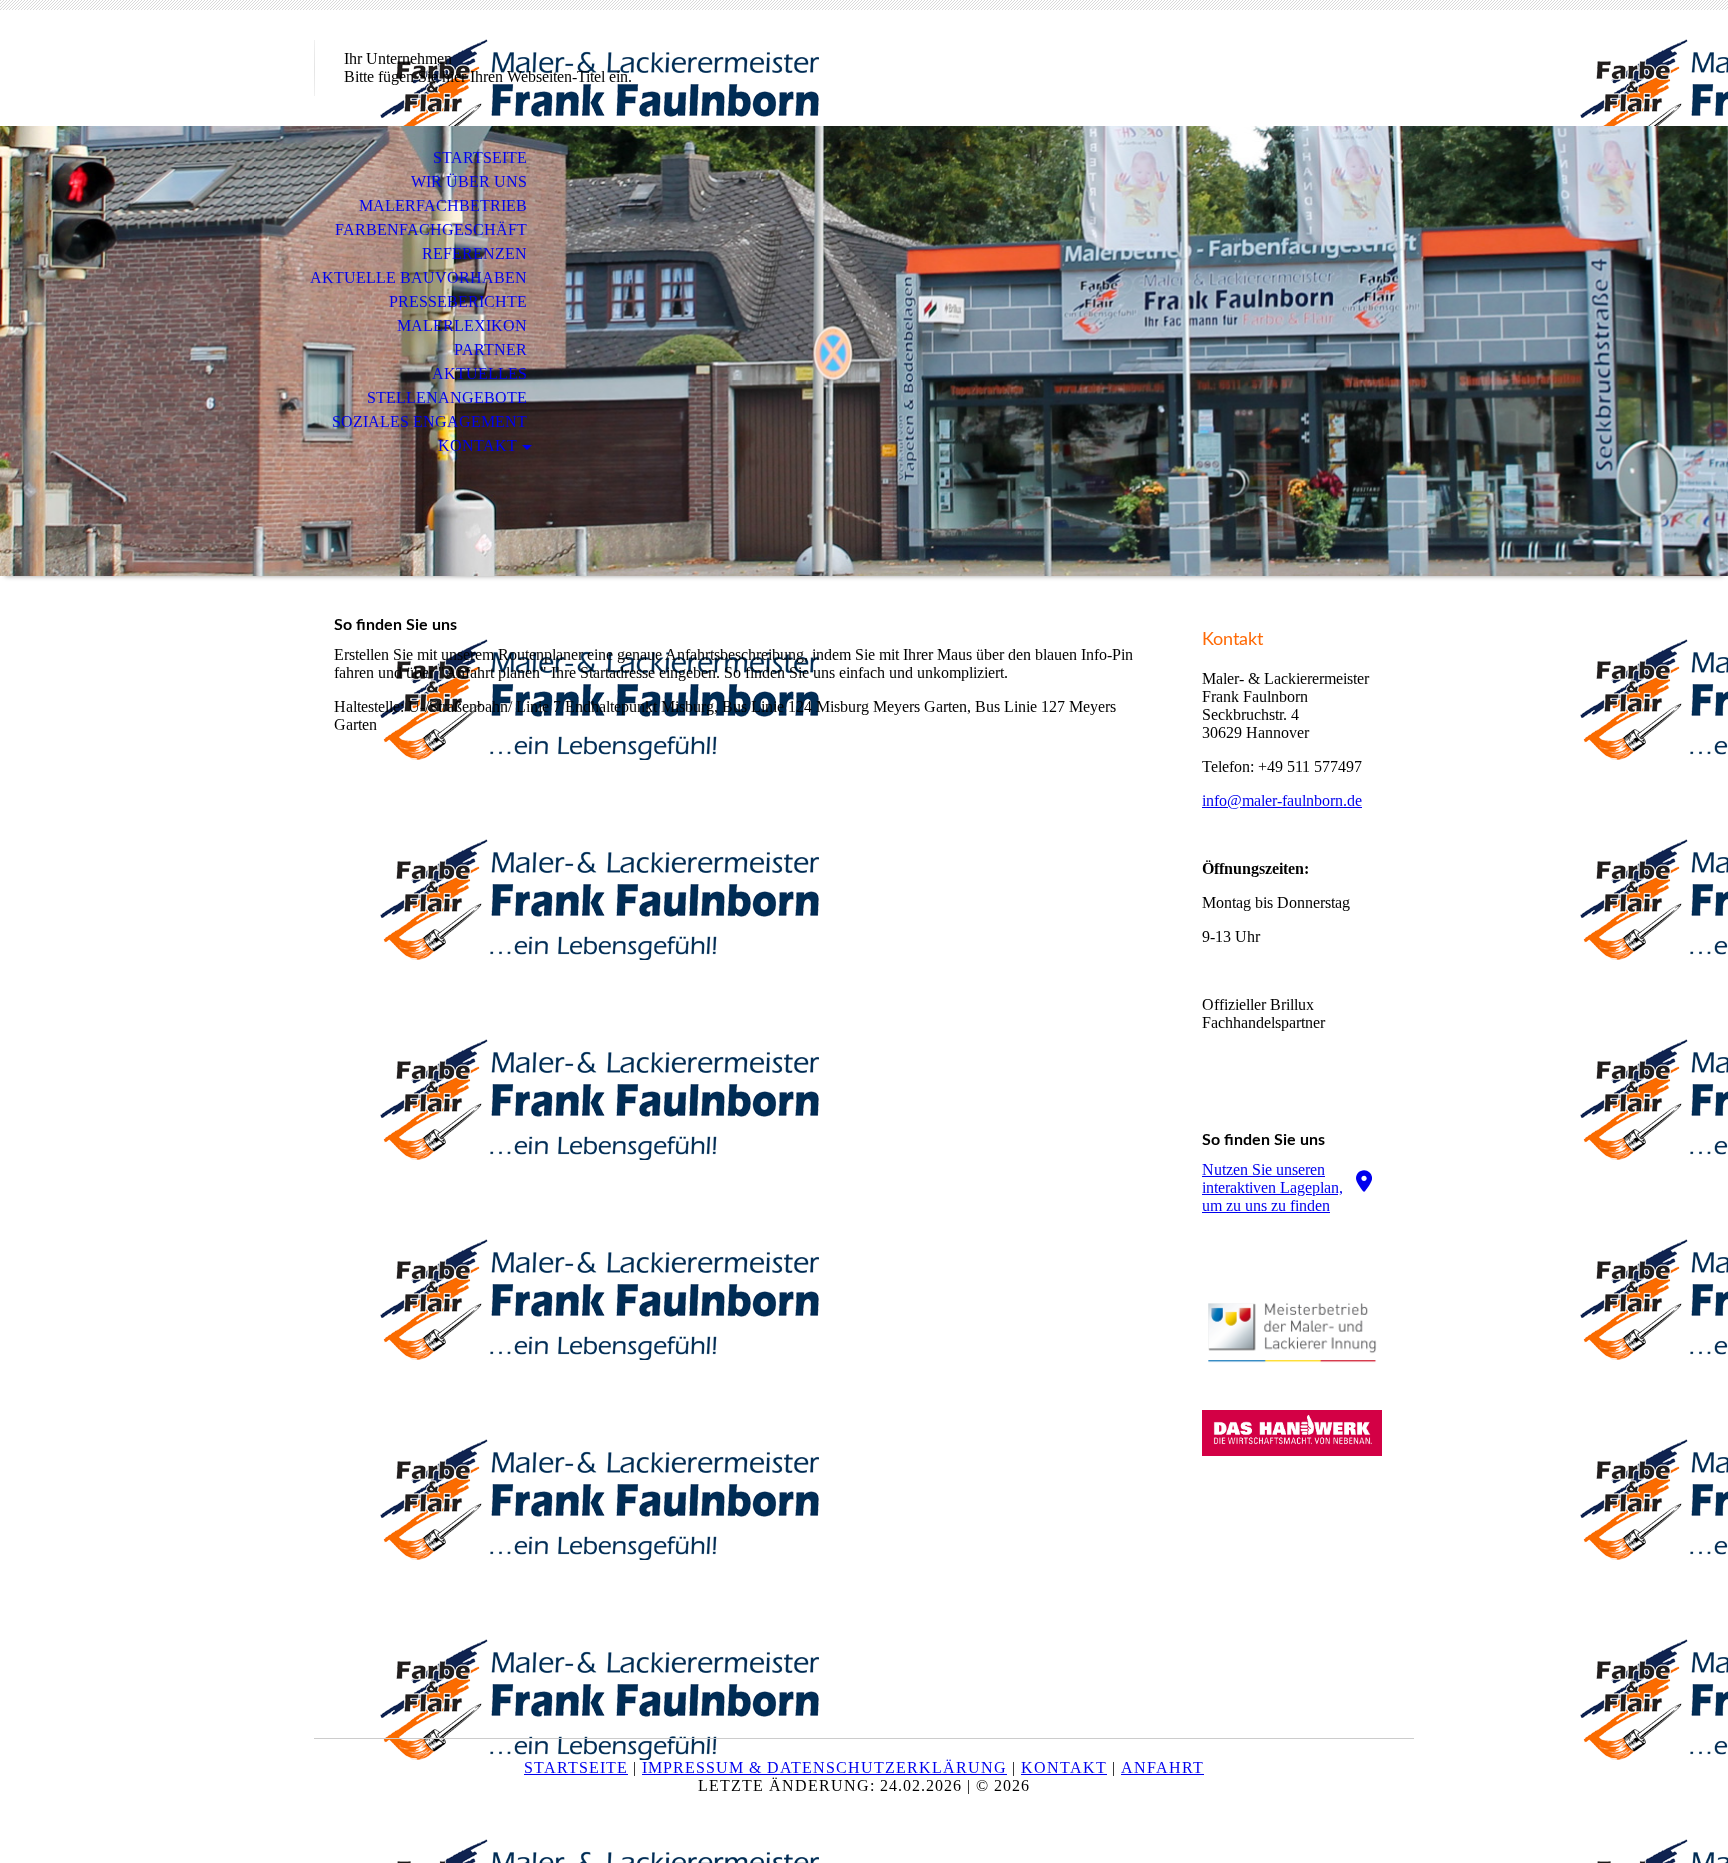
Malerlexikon (462, 325)
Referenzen (474, 253)
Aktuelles (479, 373)
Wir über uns (469, 181)
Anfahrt (1162, 1767)
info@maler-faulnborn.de (1282, 800)
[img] (864, 351)
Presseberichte (458, 301)
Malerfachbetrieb (443, 205)
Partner (490, 349)
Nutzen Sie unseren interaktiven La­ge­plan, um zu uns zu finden (1272, 1187)
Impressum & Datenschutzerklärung (824, 1767)
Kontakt (477, 445)
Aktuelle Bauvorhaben (418, 277)
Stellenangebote (447, 397)
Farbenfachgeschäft (431, 229)
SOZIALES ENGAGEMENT (429, 421)
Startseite (480, 157)
